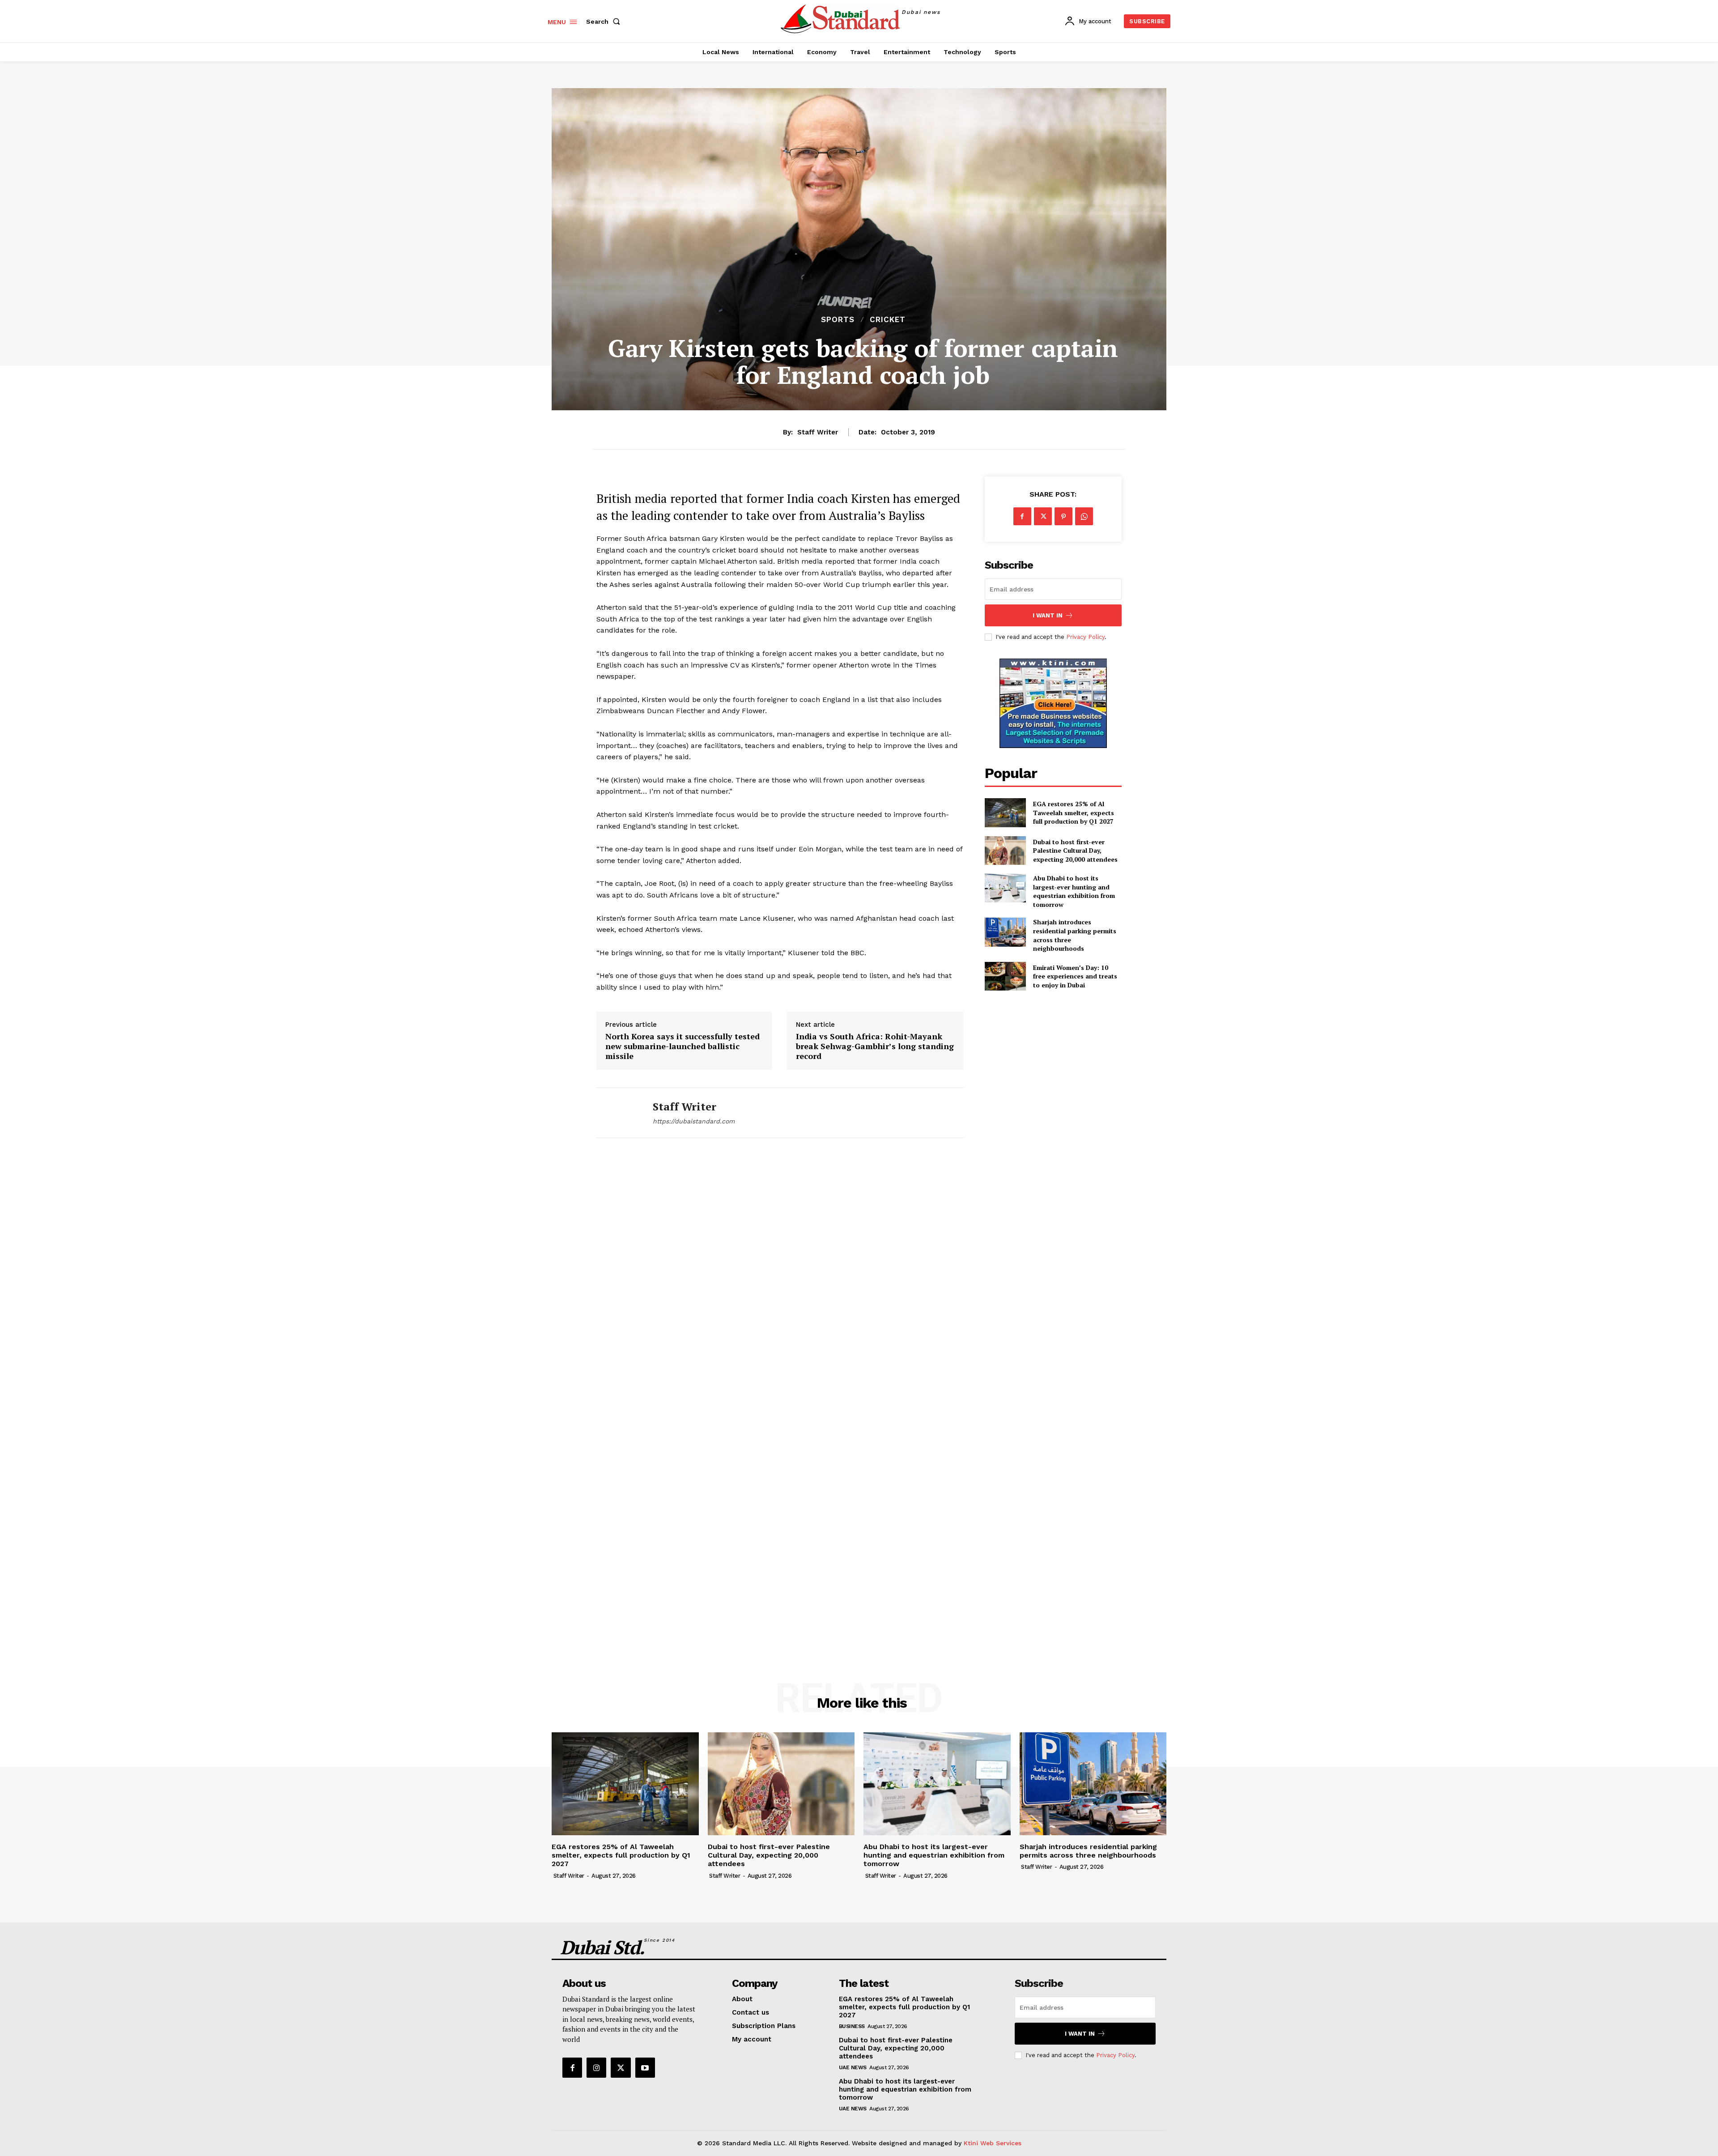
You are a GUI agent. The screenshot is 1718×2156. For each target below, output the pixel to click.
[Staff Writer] (618, 1113)
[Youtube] (645, 2067)
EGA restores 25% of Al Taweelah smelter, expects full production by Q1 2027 (1074, 812)
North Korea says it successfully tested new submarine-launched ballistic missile (683, 1046)
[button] (605, 21)
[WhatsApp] (1084, 516)
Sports (838, 320)
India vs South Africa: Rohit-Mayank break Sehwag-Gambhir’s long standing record (875, 1046)
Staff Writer (818, 432)
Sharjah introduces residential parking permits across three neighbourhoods (1088, 1851)
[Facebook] (1022, 516)
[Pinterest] (1063, 516)
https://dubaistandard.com (694, 1121)
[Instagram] (596, 2067)
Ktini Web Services (993, 2143)
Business (852, 2026)
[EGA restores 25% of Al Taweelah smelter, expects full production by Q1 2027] (1005, 812)
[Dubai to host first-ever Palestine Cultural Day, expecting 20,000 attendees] (1005, 850)
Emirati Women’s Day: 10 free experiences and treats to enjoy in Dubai (1075, 976)
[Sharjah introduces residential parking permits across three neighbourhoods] (1005, 932)
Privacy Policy (1085, 637)
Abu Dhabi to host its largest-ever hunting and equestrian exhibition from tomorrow (1074, 891)
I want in (1048, 615)
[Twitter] (1043, 516)
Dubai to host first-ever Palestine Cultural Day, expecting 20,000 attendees (1075, 850)
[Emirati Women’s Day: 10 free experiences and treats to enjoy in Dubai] (1005, 976)
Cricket (888, 320)
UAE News (853, 2067)
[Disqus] (780, 1277)
